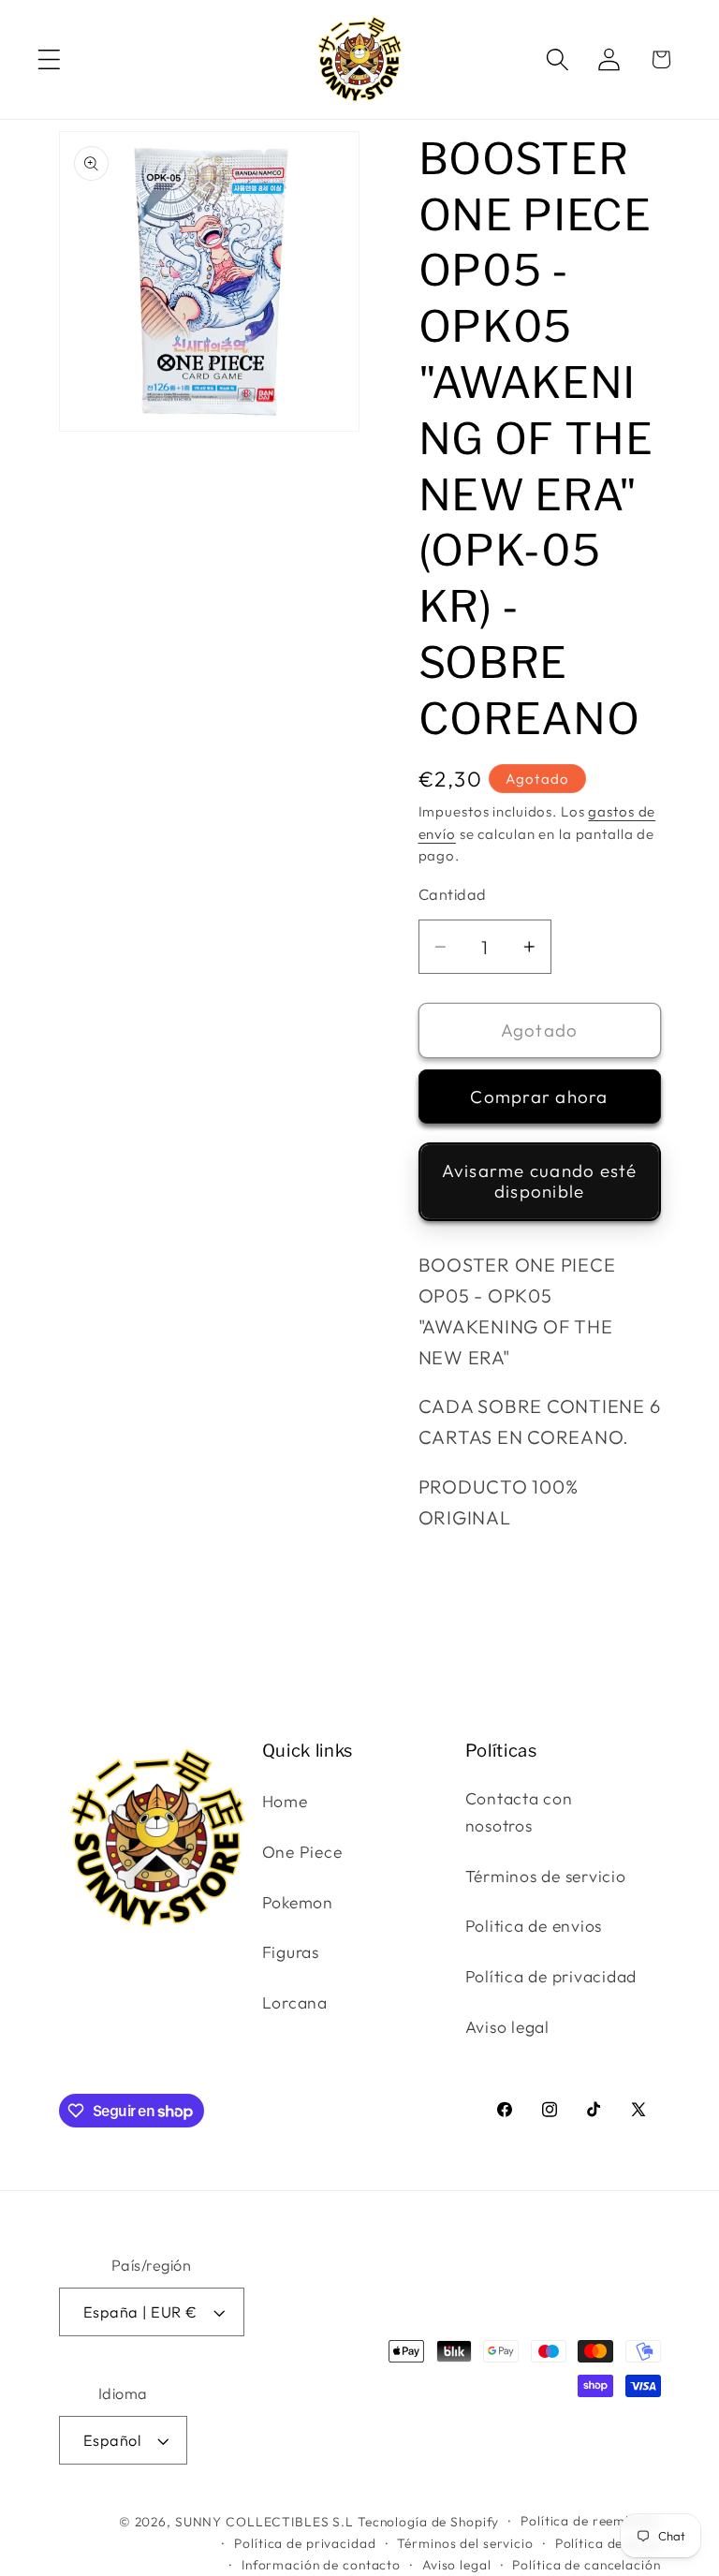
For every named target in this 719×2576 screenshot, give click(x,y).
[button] (49, 59)
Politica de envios (534, 1926)
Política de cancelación (586, 2565)
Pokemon (298, 1902)
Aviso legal (507, 2027)
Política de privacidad (551, 1976)
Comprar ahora (539, 1097)
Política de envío (608, 2543)
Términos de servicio (546, 1876)
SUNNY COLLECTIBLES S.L (264, 2522)
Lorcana (295, 2002)
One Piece (302, 1852)
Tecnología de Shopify (428, 2522)
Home (285, 1801)
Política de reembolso (590, 2521)
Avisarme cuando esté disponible (540, 1181)
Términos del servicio (465, 2543)
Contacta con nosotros (519, 1812)
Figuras (291, 1952)
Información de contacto (321, 2565)
